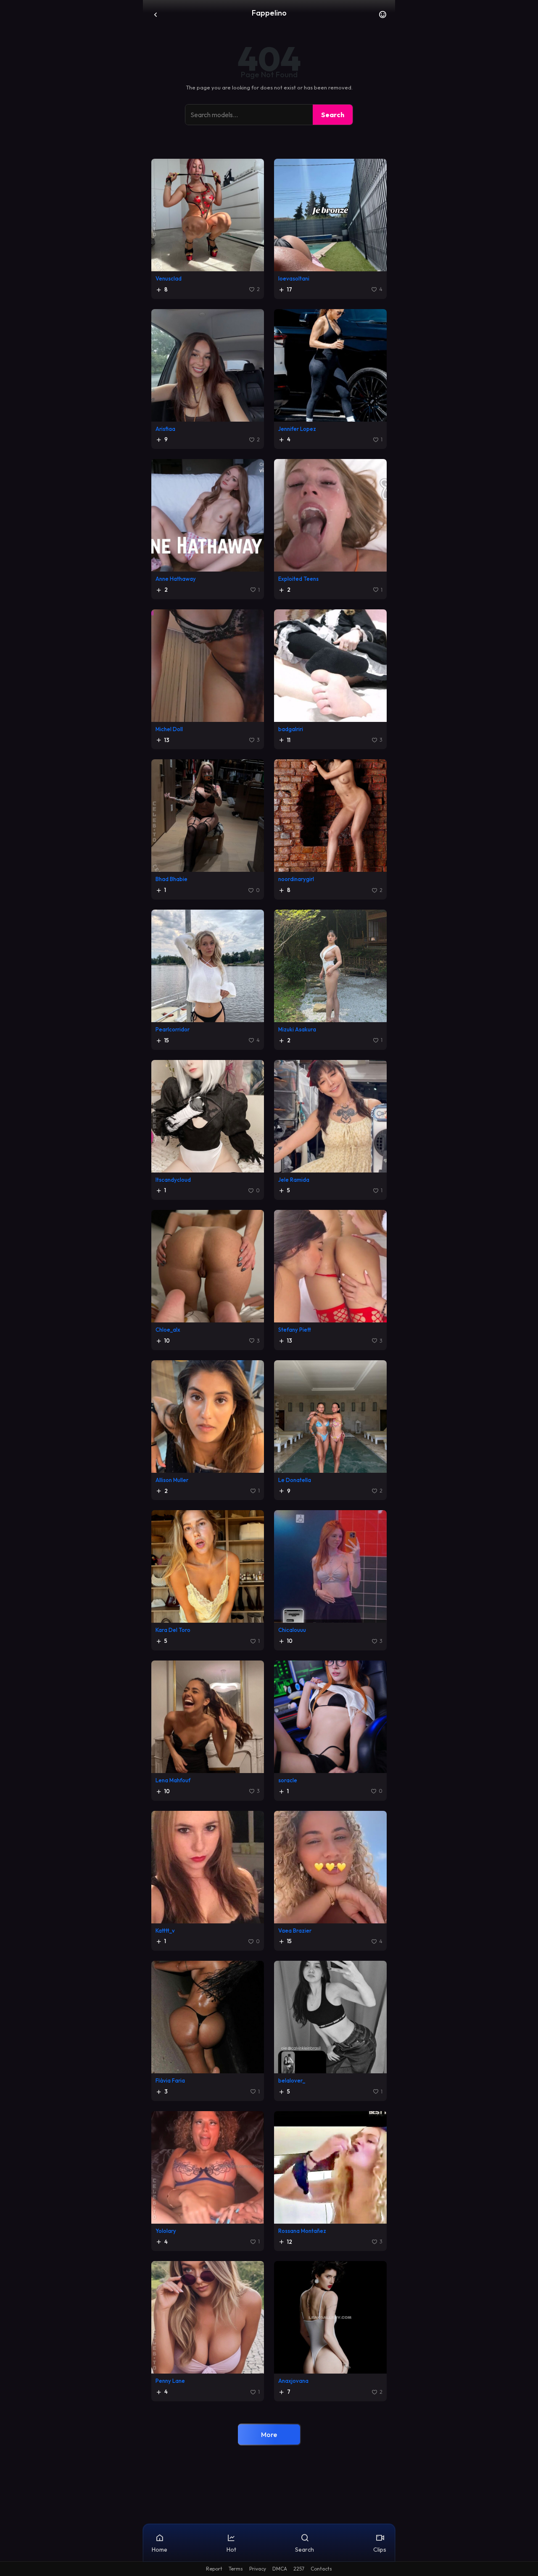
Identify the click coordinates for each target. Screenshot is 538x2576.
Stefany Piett (295, 1330)
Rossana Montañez (302, 2231)
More (269, 2434)
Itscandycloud (173, 1180)
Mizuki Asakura (297, 1029)
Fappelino (269, 13)
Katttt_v (165, 1931)
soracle (288, 1780)
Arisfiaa (165, 429)
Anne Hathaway (176, 579)
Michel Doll (169, 729)
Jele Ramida (294, 1180)
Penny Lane (170, 2381)
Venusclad (169, 278)
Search (333, 115)
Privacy (258, 2569)
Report (214, 2569)
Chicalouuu (292, 1630)
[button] (382, 17)
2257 (299, 2569)
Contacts (321, 2569)
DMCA (280, 2569)
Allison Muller (172, 1480)
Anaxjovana (293, 2381)
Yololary (166, 2231)
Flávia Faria (170, 2080)
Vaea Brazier (295, 1931)
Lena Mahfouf (173, 1780)
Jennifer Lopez (297, 429)
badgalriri (291, 729)
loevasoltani (294, 278)
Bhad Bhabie (171, 879)
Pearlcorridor (173, 1029)
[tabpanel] (269, 1306)
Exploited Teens (298, 579)
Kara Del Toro (173, 1630)
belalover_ (292, 2080)
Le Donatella (295, 1480)
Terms (236, 2569)
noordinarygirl (296, 879)
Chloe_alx (168, 1330)
